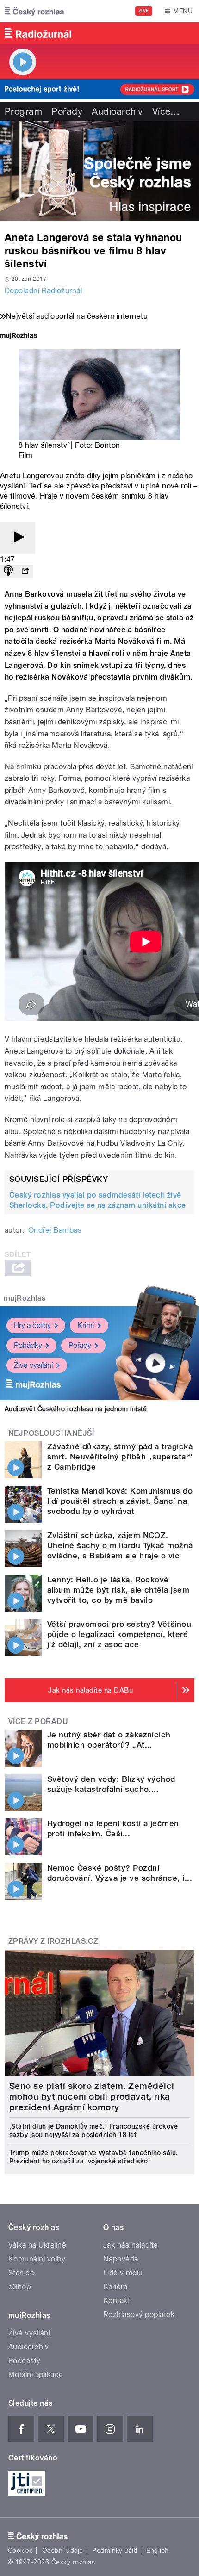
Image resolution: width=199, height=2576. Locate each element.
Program (23, 111)
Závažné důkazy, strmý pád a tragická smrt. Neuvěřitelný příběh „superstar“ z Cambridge (120, 1457)
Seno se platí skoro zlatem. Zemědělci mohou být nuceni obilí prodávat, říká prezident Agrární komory (92, 2097)
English (157, 2551)
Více (166, 111)
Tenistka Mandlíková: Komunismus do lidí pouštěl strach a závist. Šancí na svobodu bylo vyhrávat (120, 1501)
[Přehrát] (18, 538)
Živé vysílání (33, 1365)
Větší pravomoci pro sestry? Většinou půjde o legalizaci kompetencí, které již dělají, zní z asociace (119, 1634)
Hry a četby (32, 1325)
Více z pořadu (38, 1721)
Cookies (20, 2551)
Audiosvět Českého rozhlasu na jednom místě (76, 1409)
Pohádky (28, 1345)
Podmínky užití (115, 2551)
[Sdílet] (25, 571)
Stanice (21, 2273)
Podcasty (25, 2361)
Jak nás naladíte (131, 2245)
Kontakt (117, 2301)
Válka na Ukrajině (37, 2245)
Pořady (67, 111)
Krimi (86, 1325)
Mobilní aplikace (36, 2375)
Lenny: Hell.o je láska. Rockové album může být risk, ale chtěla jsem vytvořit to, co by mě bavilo (118, 1590)
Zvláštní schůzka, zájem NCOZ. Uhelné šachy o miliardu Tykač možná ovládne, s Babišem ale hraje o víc (120, 1545)
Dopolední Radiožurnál (43, 291)
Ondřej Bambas (55, 1230)
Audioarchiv (117, 111)
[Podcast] (8, 571)
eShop (19, 2287)
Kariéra (115, 2287)
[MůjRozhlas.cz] (19, 337)
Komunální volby (37, 2259)
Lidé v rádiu (123, 2273)
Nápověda (121, 2259)
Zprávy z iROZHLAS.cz (53, 1941)
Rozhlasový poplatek (139, 2314)
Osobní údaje (63, 2551)
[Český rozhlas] (34, 11)
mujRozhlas (25, 1298)
